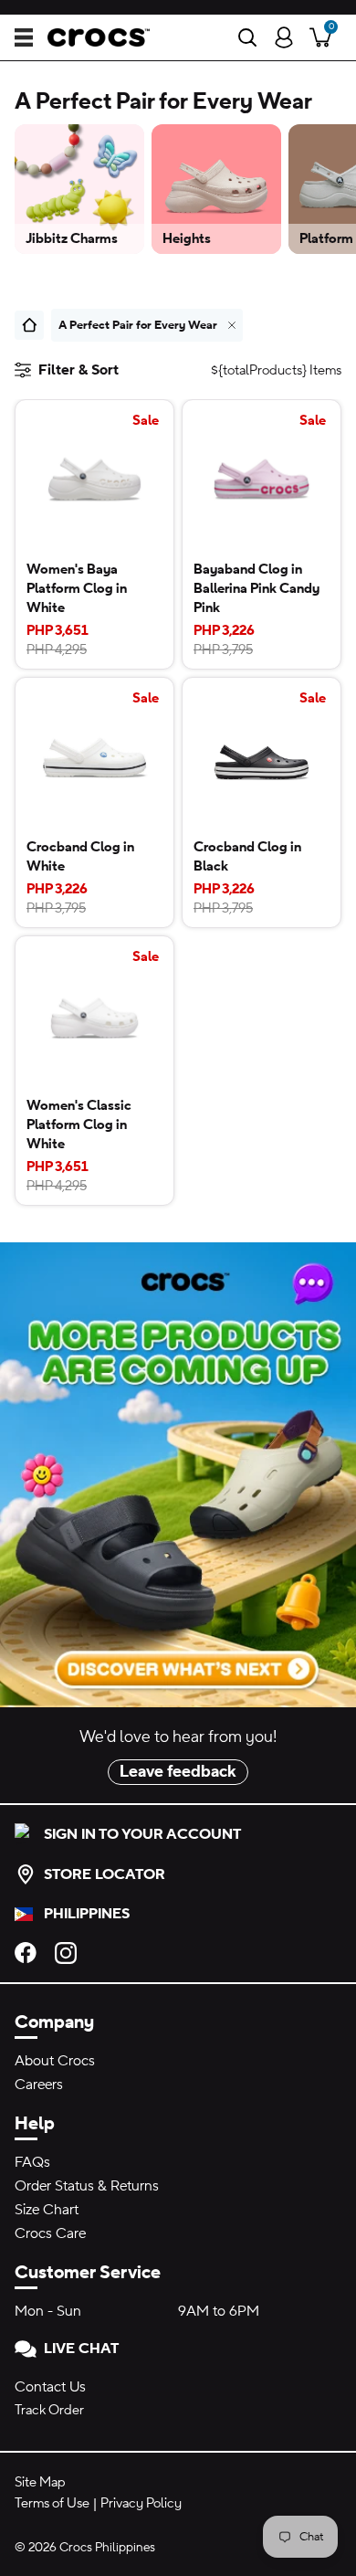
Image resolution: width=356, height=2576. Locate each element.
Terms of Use (52, 2503)
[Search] (247, 37)
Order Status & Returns (87, 2186)
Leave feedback (178, 1772)
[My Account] (284, 37)
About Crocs (55, 2061)
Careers (39, 2085)
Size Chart (47, 2210)
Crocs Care (50, 2233)
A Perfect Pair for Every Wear (138, 325)
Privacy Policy (141, 2503)
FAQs (32, 2162)
